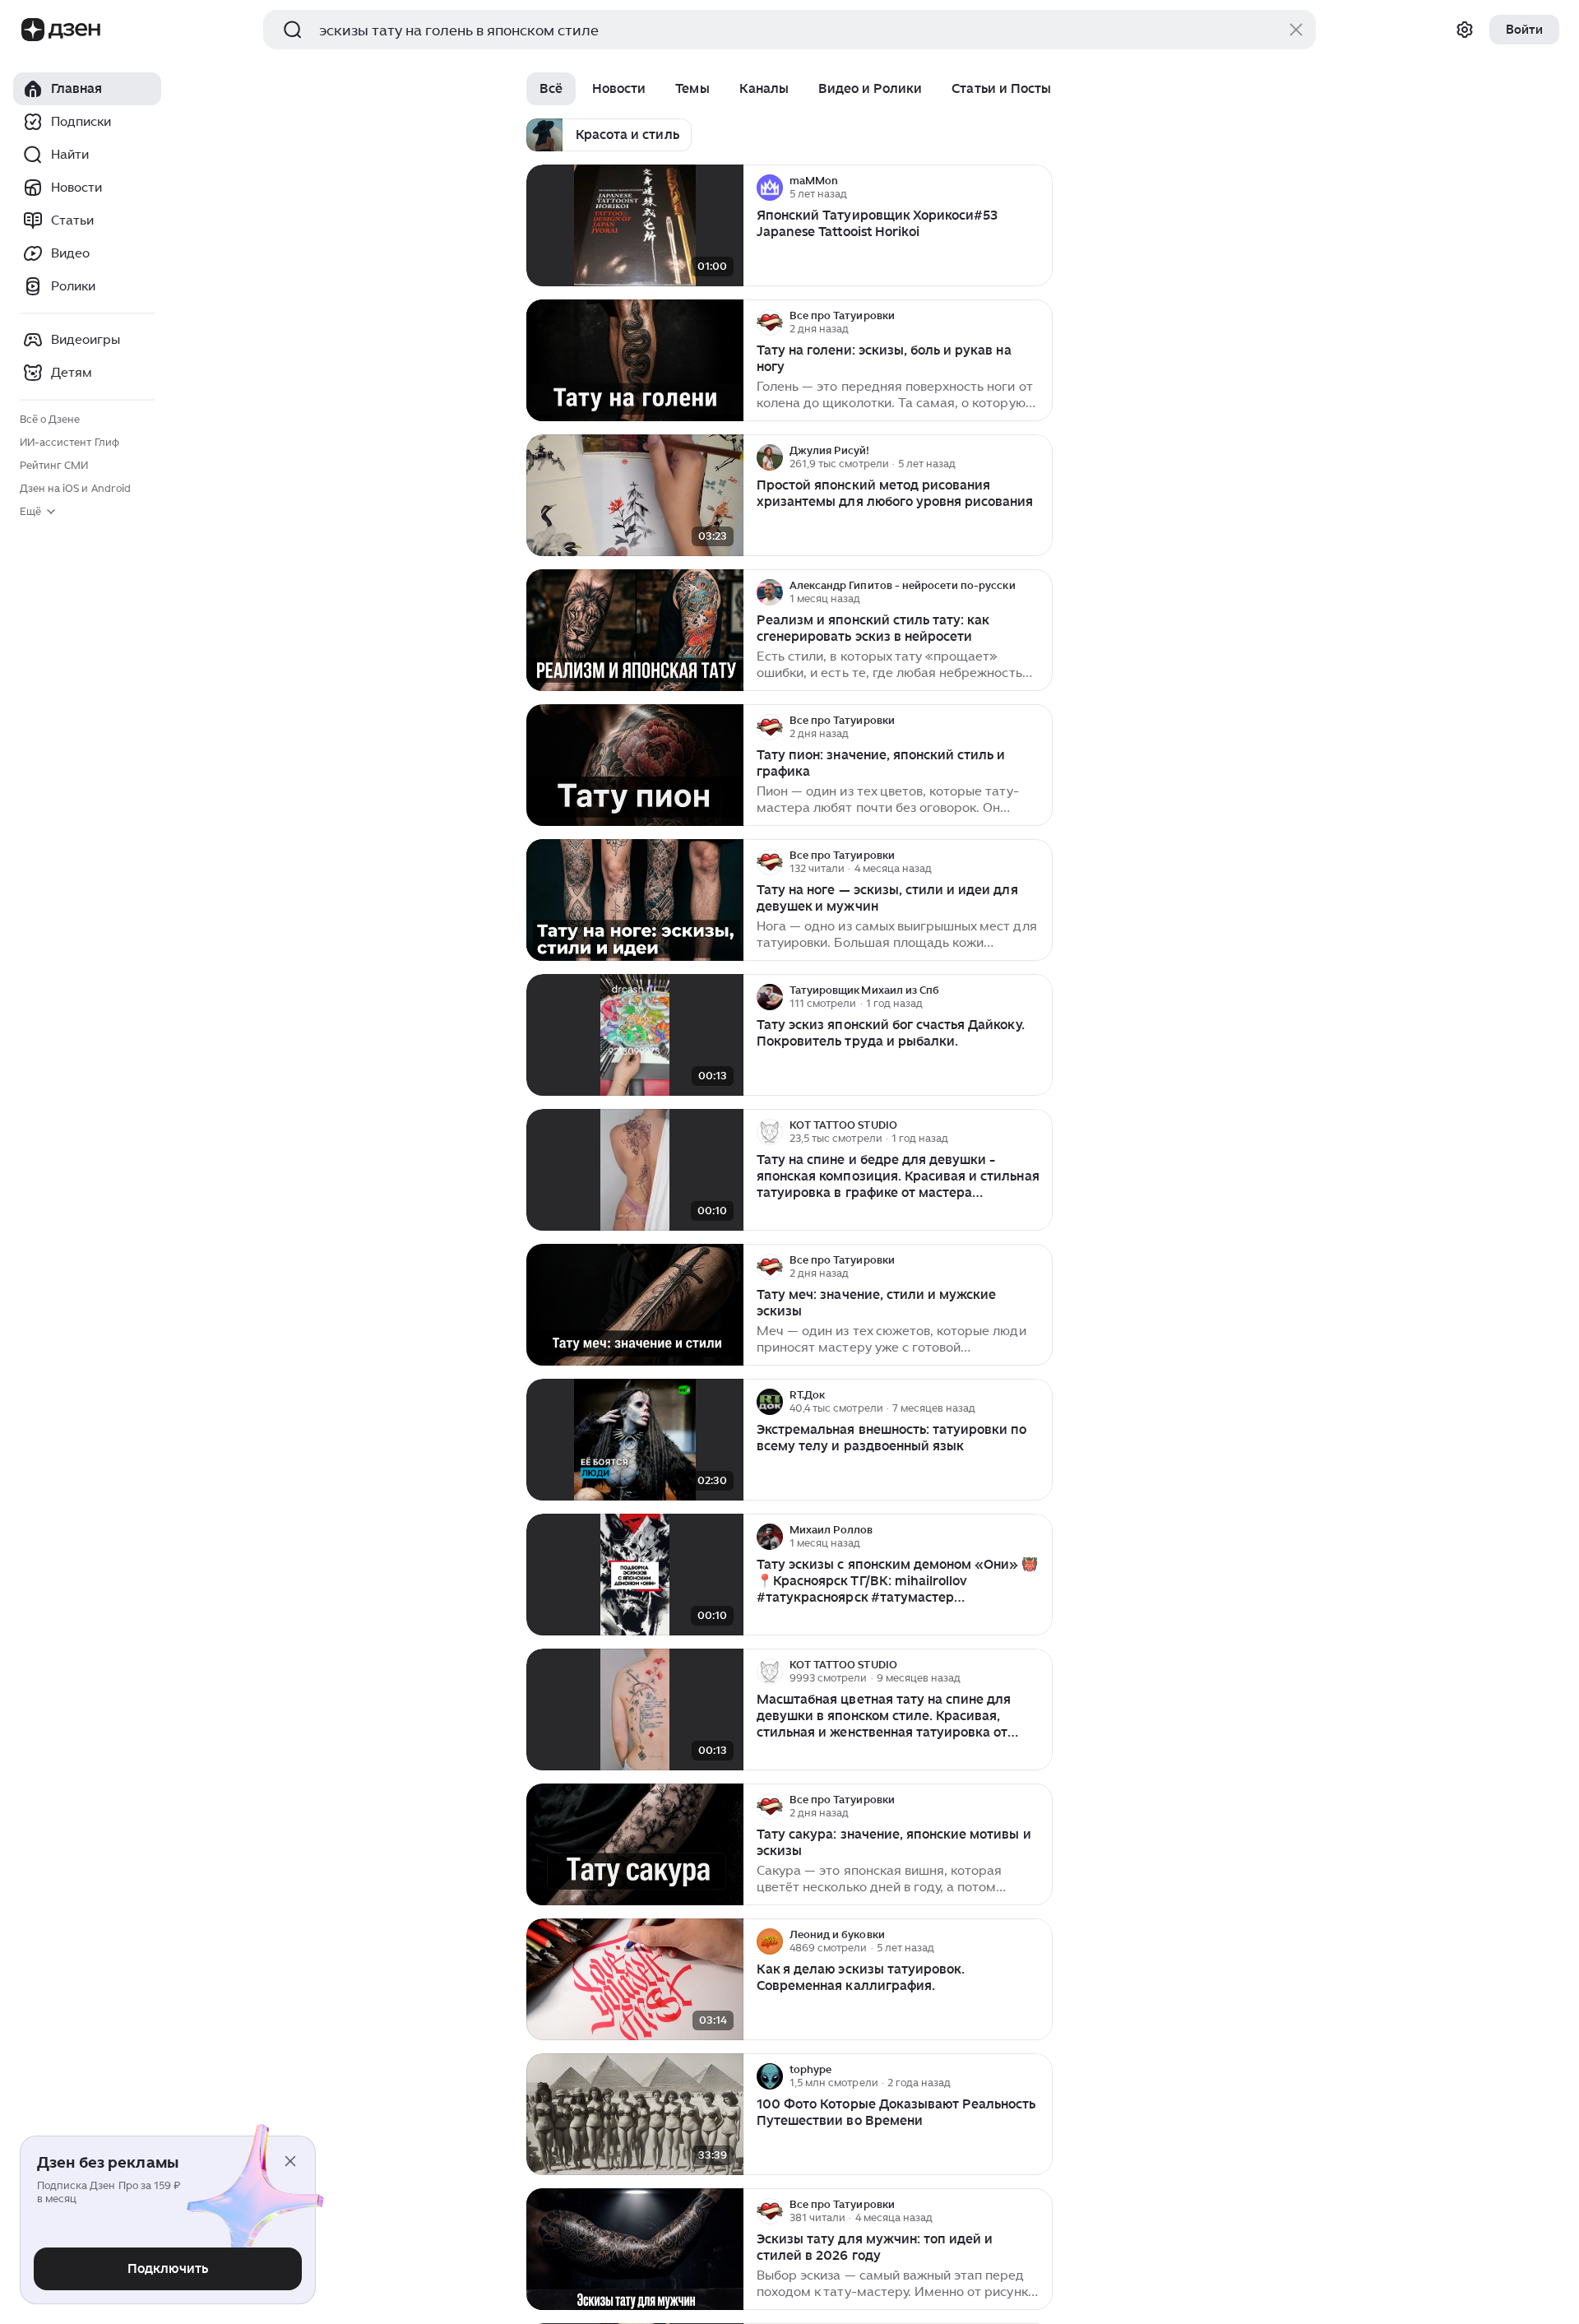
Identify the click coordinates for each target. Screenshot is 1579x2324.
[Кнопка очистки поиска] (1296, 30)
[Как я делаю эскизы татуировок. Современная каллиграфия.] (635, 1980)
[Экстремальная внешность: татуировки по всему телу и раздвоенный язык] (635, 1440)
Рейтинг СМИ (54, 465)
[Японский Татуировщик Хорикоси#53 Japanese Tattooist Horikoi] (635, 226)
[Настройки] (1465, 30)
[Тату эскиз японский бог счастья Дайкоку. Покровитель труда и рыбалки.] (635, 1035)
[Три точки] (1038, 188)
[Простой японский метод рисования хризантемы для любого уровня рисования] (635, 496)
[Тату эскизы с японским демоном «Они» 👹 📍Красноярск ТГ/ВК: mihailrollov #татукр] (635, 1575)
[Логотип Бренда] (33, 30)
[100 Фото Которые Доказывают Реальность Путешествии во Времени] (635, 2115)
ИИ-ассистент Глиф (69, 442)
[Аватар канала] (770, 188)
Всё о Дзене (50, 419)
